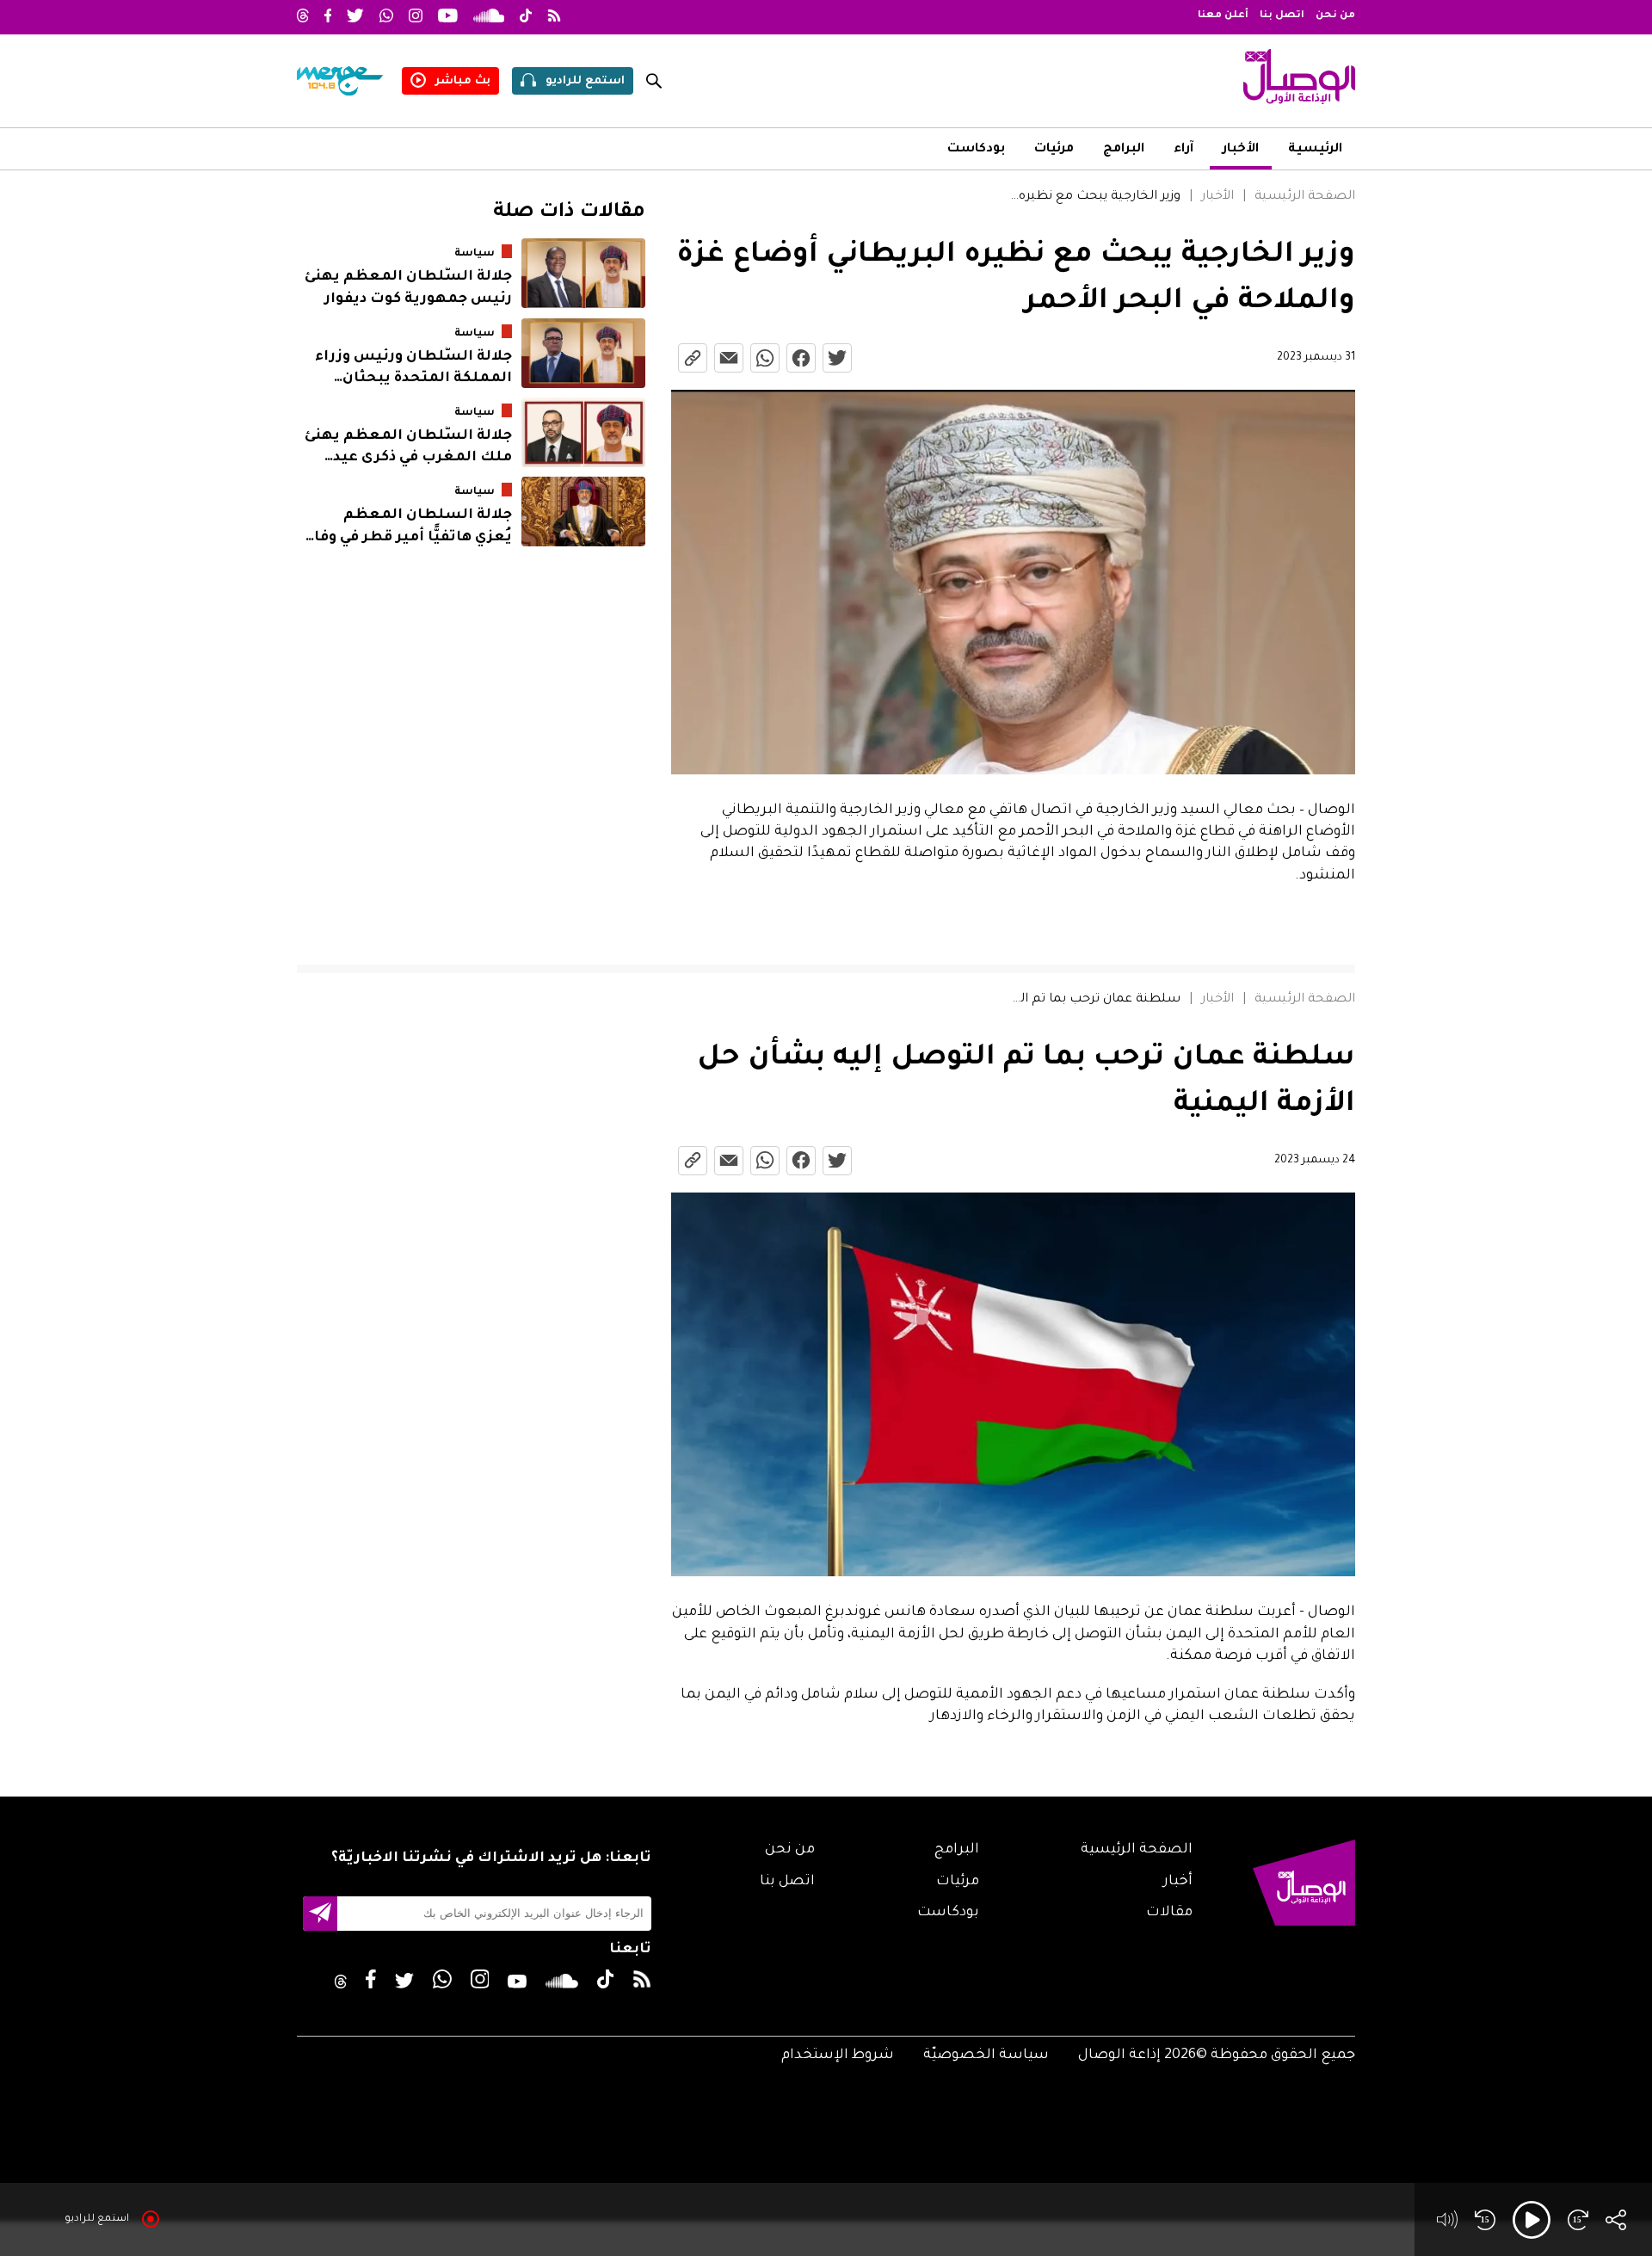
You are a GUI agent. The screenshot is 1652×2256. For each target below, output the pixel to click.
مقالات (1169, 1913)
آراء (1184, 150)
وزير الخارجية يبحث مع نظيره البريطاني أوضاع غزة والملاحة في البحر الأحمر (1095, 197)
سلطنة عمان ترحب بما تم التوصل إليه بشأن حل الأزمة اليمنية (1095, 1000)
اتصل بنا (1282, 16)
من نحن (1335, 16)
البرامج (1124, 150)
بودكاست (976, 150)
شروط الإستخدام (838, 2056)
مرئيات (1054, 150)
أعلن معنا (1223, 16)
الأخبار (1241, 150)
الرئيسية (1315, 150)
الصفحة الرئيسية (1305, 197)
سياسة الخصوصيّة (986, 2056)
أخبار (1178, 1882)
